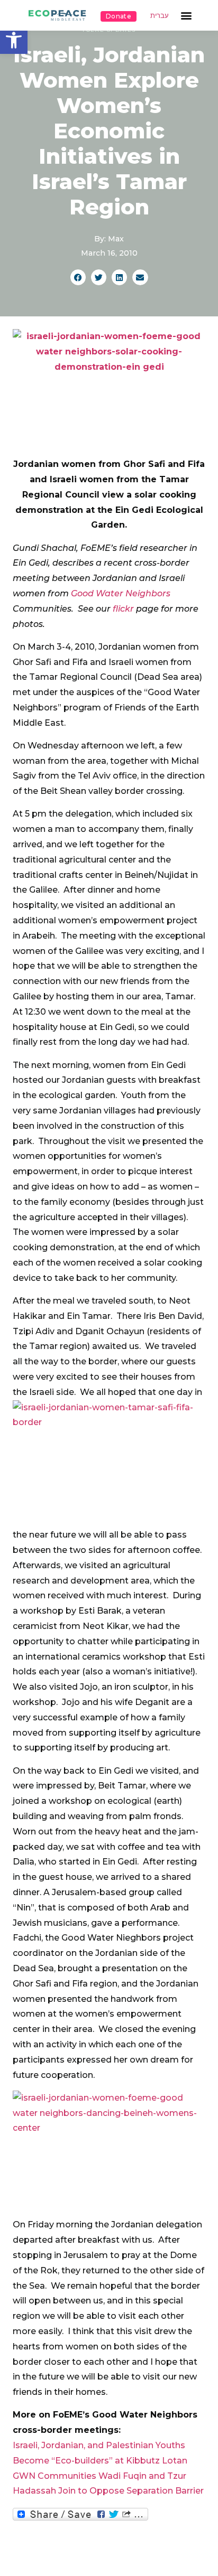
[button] (14, 40)
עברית (160, 16)
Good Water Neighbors (121, 593)
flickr (122, 609)
